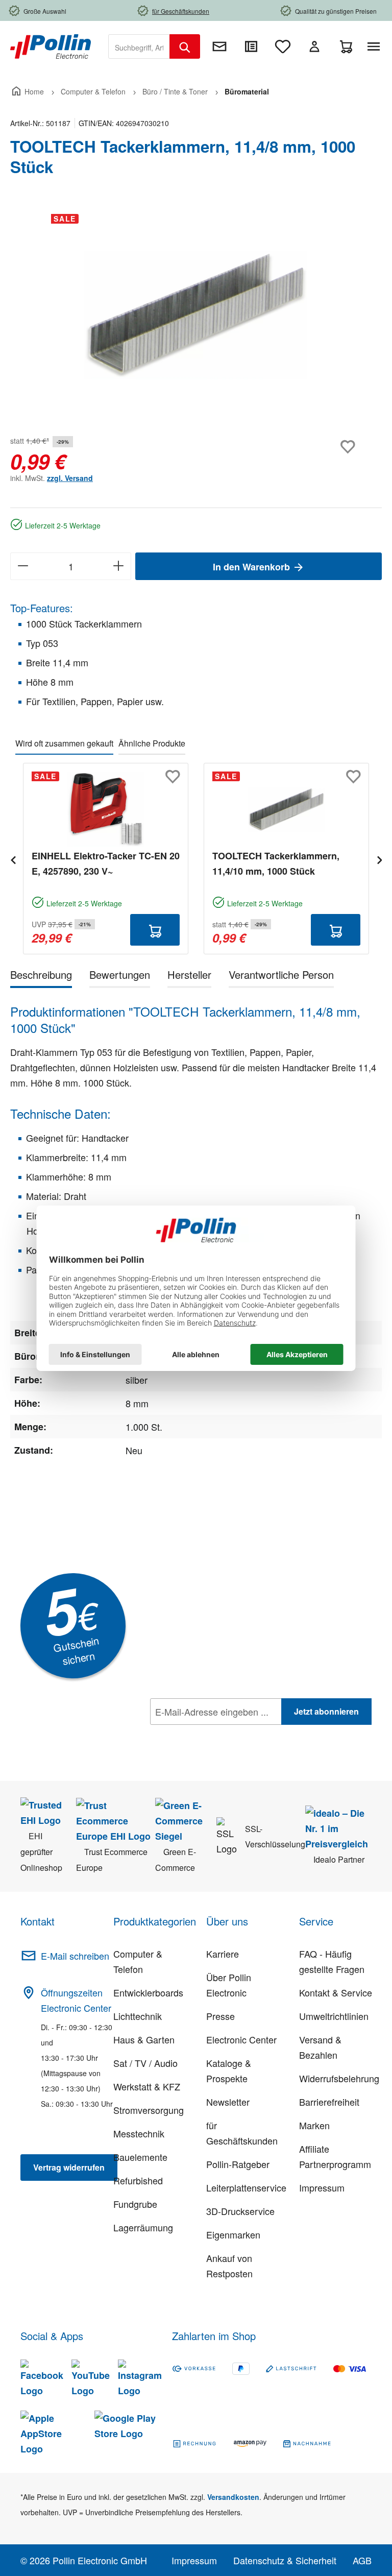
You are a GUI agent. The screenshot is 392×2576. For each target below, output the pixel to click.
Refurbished (138, 2180)
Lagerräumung (143, 2227)
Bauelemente (140, 2157)
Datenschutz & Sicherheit (285, 2560)
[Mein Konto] (314, 46)
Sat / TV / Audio (145, 2063)
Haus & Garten (144, 2039)
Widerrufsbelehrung (339, 2078)
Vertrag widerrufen (69, 2167)
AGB (362, 2560)
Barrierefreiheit (329, 2102)
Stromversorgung (149, 2110)
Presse (220, 2016)
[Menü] (376, 46)
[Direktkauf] (251, 46)
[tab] (41, 977)
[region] (196, 316)
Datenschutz (216, 1734)
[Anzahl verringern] (23, 566)
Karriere (223, 1954)
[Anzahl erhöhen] (119, 566)
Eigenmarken (233, 2234)
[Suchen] (185, 46)
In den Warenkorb (253, 567)
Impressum (322, 2187)
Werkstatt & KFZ (147, 2086)
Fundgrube (135, 2204)
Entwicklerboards (148, 1992)
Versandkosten (233, 2497)
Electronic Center (241, 2039)
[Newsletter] (219, 46)
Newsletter (228, 2102)
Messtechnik (139, 2133)
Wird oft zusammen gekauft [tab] (64, 743)
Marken (314, 2125)
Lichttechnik (138, 2016)
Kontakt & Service (336, 1992)
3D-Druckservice (240, 2211)
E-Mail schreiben (75, 1956)
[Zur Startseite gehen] (51, 45)
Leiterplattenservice (246, 2187)
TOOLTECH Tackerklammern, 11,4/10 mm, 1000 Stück (276, 863)
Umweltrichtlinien (334, 2016)
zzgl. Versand (70, 478)
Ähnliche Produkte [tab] (152, 743)
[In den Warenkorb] (155, 930)
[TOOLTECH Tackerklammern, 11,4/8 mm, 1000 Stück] (195, 316)
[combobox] (139, 46)
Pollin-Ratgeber (238, 2164)
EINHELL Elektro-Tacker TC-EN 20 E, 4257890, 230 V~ (106, 863)
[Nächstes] (379, 859)
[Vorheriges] (13, 859)
